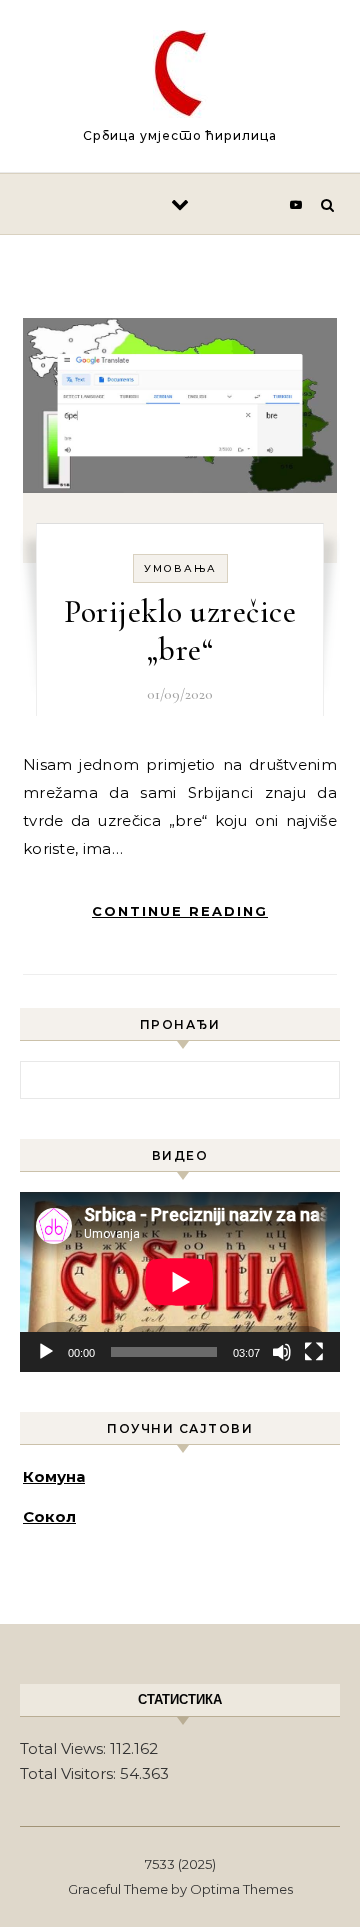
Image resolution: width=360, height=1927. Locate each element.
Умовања (180, 568)
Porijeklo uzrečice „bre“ (180, 630)
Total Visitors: (70, 1773)
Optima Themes (241, 1889)
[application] (180, 1282)
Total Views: (65, 1748)
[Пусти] (46, 1352)
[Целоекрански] (314, 1352)
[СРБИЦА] (180, 77)
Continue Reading (180, 911)
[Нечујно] (282, 1352)
